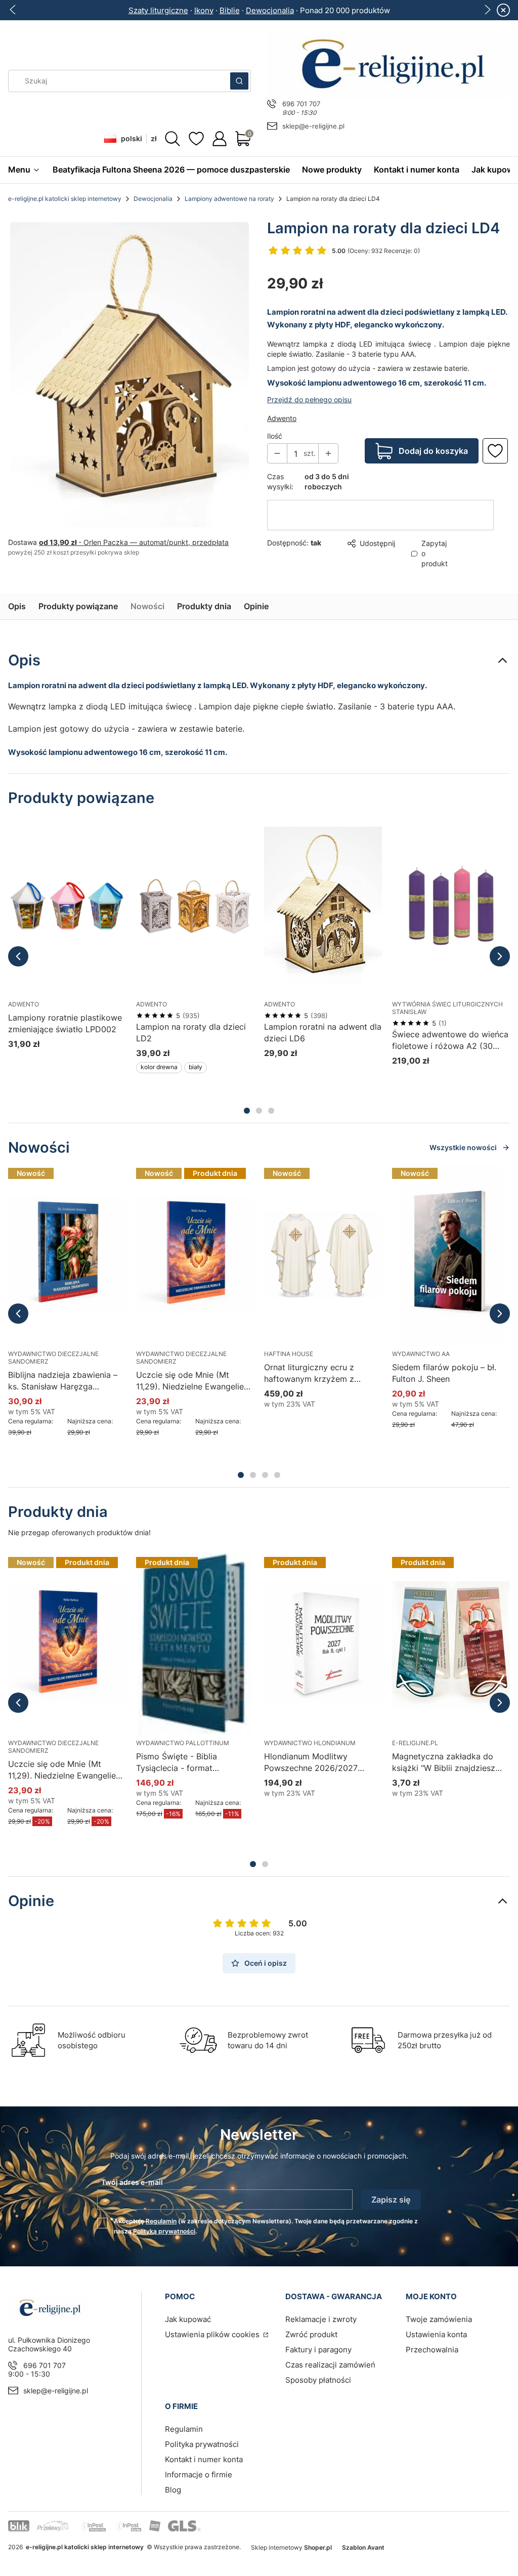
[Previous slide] (13, 10)
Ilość (275, 421)
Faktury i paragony (318, 2352)
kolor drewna (159, 1057)
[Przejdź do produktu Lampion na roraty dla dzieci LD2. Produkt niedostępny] (195, 894)
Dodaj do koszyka (433, 436)
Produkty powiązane (78, 595)
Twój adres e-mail (132, 2184)
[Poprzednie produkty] (18, 945)
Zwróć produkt (311, 2336)
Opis (17, 595)
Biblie (230, 10)
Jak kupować (188, 2321)
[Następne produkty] (500, 945)
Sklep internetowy (291, 2549)
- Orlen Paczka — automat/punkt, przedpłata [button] (134, 542)
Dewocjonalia (270, 10)
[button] (239, 81)
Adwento (282, 404)
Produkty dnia (204, 595)
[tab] (247, 1100)
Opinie (256, 595)
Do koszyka (311, 1065)
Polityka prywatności (202, 2446)
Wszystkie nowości (463, 1136)
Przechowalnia (432, 2352)
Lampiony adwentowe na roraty (229, 199)
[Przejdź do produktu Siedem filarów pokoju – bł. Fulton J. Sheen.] (451, 1244)
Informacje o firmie (199, 2477)
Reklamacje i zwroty (321, 2321)
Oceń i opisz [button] (266, 1965)
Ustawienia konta (436, 2336)
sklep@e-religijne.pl (313, 126)
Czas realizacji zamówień (330, 2367)
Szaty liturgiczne (158, 10)
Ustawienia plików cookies (213, 2336)
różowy (23, 1057)
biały (196, 1057)
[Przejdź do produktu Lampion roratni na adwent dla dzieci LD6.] (323, 894)
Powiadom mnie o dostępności (183, 1076)
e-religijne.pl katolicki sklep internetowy (65, 199)
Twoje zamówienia (439, 2321)
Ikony (204, 10)
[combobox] (116, 81)
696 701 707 (301, 104)
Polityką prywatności (164, 2233)
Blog (173, 2492)
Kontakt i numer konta (204, 2461)
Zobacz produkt (55, 1076)
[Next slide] (487, 10)
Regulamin (161, 2223)
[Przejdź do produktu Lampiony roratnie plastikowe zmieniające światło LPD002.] (67, 894)
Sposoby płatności (318, 2382)
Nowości (147, 595)
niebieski (58, 1057)
